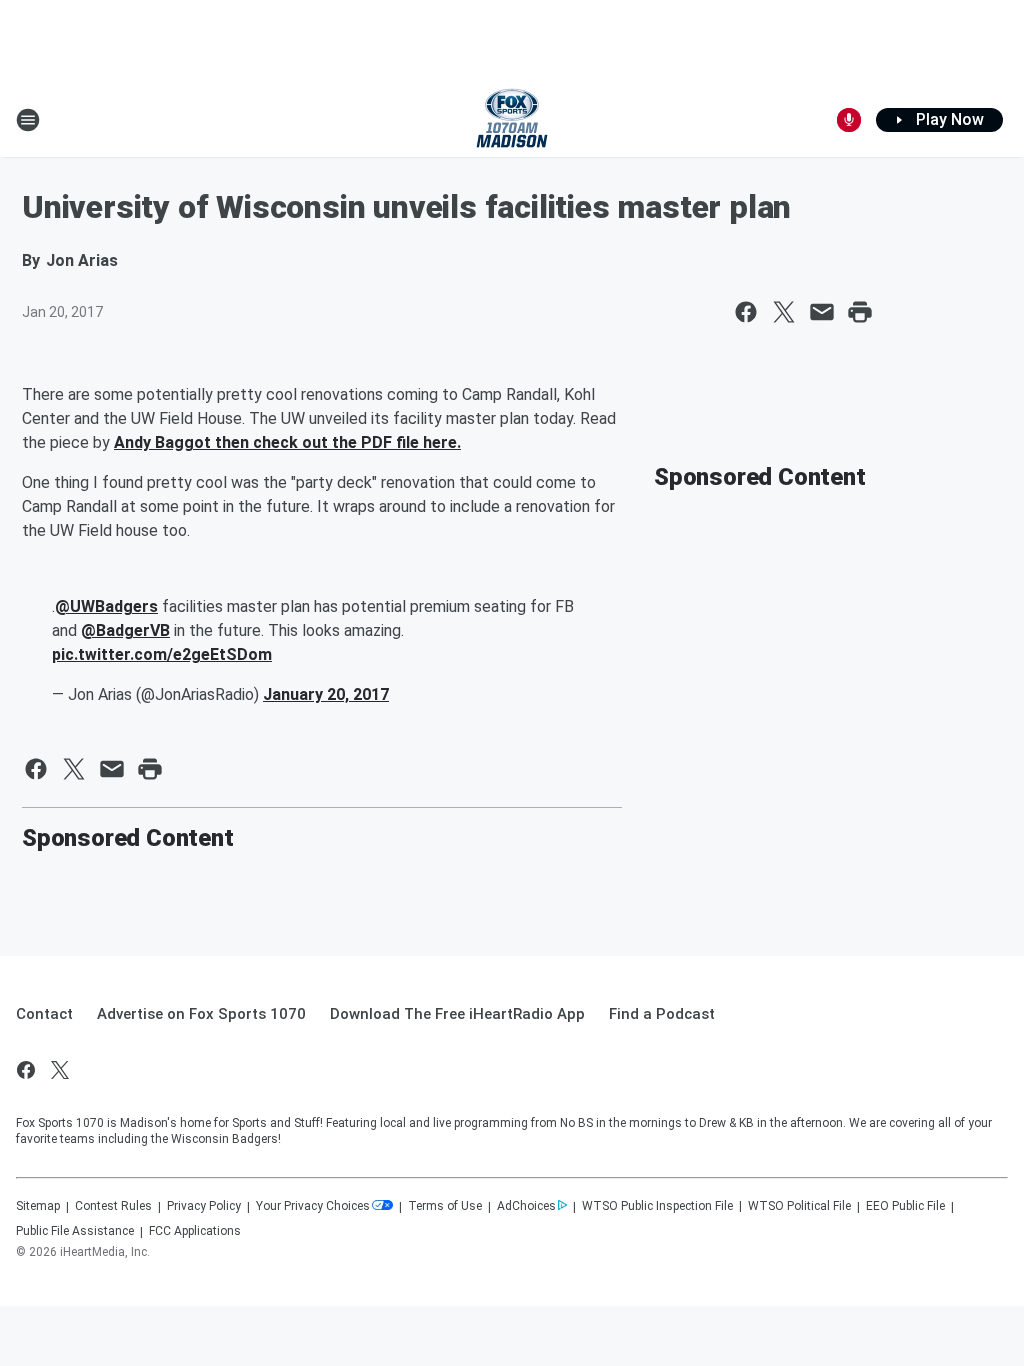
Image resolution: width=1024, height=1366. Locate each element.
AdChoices (526, 1206)
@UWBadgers (106, 606)
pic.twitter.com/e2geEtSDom (162, 654)
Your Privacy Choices (313, 1206)
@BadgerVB (125, 630)
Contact (44, 1014)
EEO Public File (905, 1206)
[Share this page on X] (784, 312)
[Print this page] (860, 312)
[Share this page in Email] (822, 312)
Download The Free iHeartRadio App (457, 1014)
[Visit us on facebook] (26, 1070)
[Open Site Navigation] (28, 120)
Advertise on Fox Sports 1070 (201, 1014)
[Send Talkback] (849, 120)
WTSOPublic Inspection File (657, 1206)
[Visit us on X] (60, 1070)
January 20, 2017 (326, 694)
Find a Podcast (662, 1014)
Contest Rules (113, 1206)
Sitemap (38, 1206)
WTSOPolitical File (799, 1206)
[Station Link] (512, 120)
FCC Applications (195, 1231)
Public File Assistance (75, 1231)
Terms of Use (445, 1206)
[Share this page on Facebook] (746, 312)
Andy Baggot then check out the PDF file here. (287, 442)
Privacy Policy (204, 1206)
